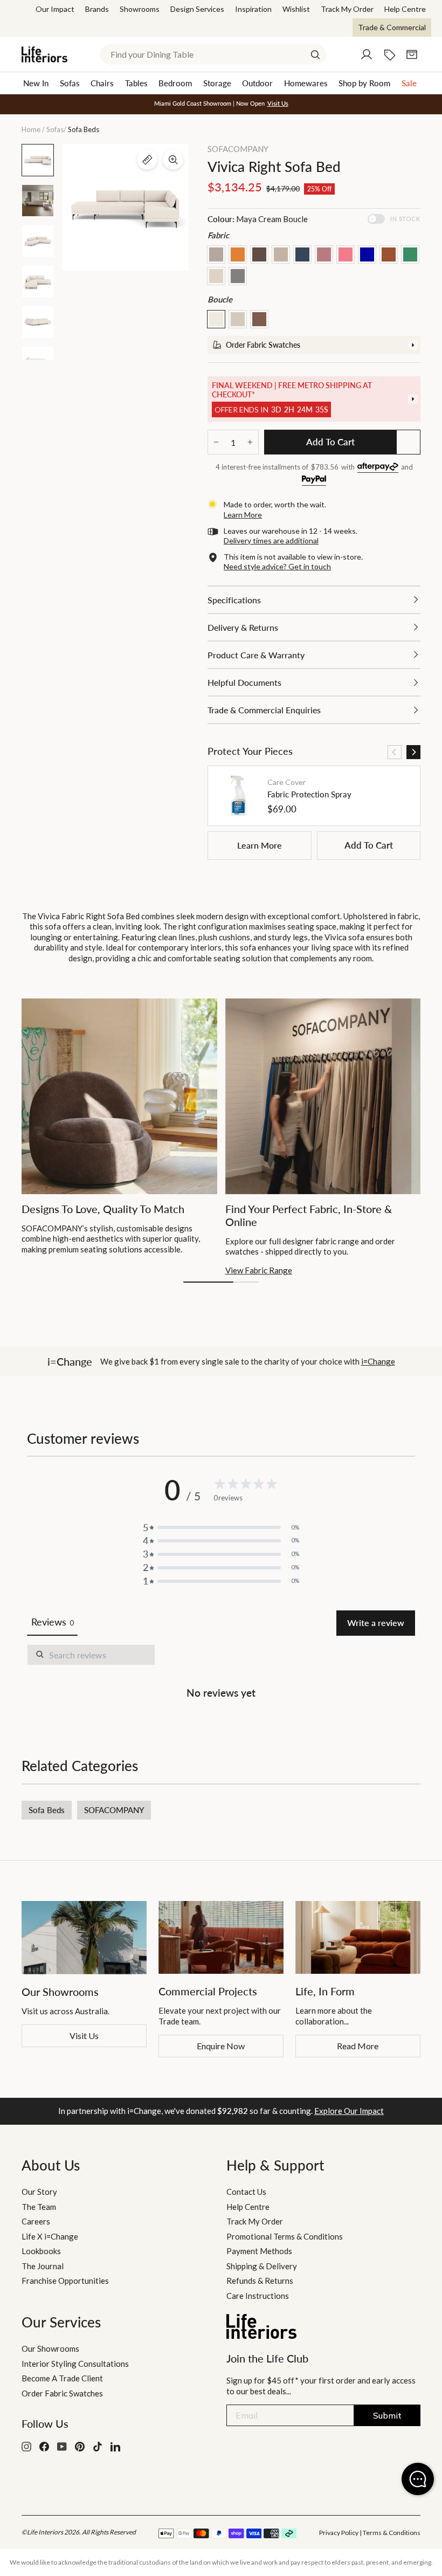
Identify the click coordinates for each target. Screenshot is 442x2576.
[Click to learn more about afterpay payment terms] (378, 468)
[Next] (413, 752)
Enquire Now (221, 2046)
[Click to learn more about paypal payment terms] (314, 481)
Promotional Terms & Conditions (285, 2236)
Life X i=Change (50, 2236)
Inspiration (253, 9)
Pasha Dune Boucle (238, 319)
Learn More (260, 845)
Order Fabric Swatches (62, 2393)
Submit (387, 2415)
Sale (409, 83)
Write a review (376, 1623)
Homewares (306, 83)
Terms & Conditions (392, 2533)
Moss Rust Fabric (389, 254)
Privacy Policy (339, 2533)
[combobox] (213, 54)
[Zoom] (173, 160)
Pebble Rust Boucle (259, 319)
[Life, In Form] (358, 1937)
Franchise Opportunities (65, 2281)
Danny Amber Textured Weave (238, 254)
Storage (217, 83)
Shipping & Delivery (262, 2266)
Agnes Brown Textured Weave (216, 254)
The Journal (43, 2266)
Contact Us (246, 2192)
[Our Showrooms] (84, 1938)
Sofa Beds (47, 1810)
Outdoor (257, 83)
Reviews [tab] (52, 1622)
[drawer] (314, 345)
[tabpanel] (221, 1674)
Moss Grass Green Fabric (410, 254)
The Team (39, 2207)
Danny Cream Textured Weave (281, 254)
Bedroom (175, 83)
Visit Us (84, 2036)
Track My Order (347, 9)
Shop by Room (364, 83)
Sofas (70, 83)
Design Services (197, 9)
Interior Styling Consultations (75, 2364)
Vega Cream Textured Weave (216, 276)
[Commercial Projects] (221, 1937)
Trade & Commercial (392, 27)
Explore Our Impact (349, 2111)
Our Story (39, 2192)
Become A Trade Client (62, 2378)
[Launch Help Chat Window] (418, 2479)
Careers (36, 2221)
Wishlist (296, 9)
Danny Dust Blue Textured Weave (302, 254)
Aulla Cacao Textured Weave (259, 254)
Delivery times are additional (271, 540)
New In (36, 83)
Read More (358, 2046)
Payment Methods (259, 2251)
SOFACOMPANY (238, 149)
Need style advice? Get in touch (277, 566)
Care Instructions (258, 2296)
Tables (136, 83)
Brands (97, 9)
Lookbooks (41, 2251)
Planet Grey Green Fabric (238, 276)
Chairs (102, 83)
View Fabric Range (259, 1270)
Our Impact (55, 9)
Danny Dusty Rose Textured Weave (324, 254)
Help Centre (405, 9)
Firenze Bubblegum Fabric (346, 254)
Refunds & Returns (260, 2281)
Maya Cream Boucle (216, 319)
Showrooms (140, 9)
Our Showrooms (50, 2348)
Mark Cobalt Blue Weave (367, 254)
